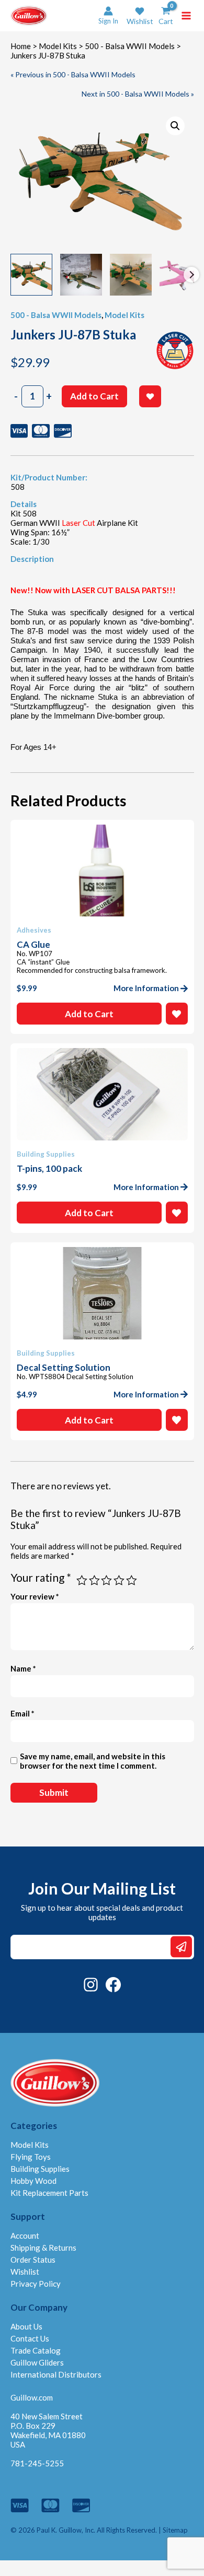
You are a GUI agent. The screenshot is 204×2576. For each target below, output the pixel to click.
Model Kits (58, 46)
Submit (181, 1947)
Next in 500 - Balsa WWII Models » (138, 94)
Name (23, 1668)
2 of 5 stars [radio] (94, 1580)
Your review (35, 1596)
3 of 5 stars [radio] (106, 1580)
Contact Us (30, 2338)
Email (22, 1713)
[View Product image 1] (31, 275)
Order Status (33, 2260)
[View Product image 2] (81, 275)
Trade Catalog (36, 2350)
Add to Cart (94, 396)
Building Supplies (40, 2169)
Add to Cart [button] (89, 1014)
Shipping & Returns (43, 2248)
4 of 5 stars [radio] (119, 1580)
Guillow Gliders (37, 2362)
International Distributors (56, 2374)
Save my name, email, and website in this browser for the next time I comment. (93, 1761)
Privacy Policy (36, 2284)
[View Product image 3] (131, 275)
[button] (140, 16)
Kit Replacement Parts (49, 2193)
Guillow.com (32, 2397)
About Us (26, 2326)
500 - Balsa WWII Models (130, 46)
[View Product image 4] (180, 275)
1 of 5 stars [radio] (82, 1580)
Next (191, 275)
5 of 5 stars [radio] (132, 1580)
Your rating (41, 1577)
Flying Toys (31, 2157)
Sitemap (175, 2530)
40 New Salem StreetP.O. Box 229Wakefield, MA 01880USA (48, 2430)
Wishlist (25, 2272)
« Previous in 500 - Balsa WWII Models (73, 74)
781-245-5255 (37, 2463)
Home (21, 46)
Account (25, 2236)
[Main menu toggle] (186, 16)
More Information (146, 988)
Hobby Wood (33, 2181)
